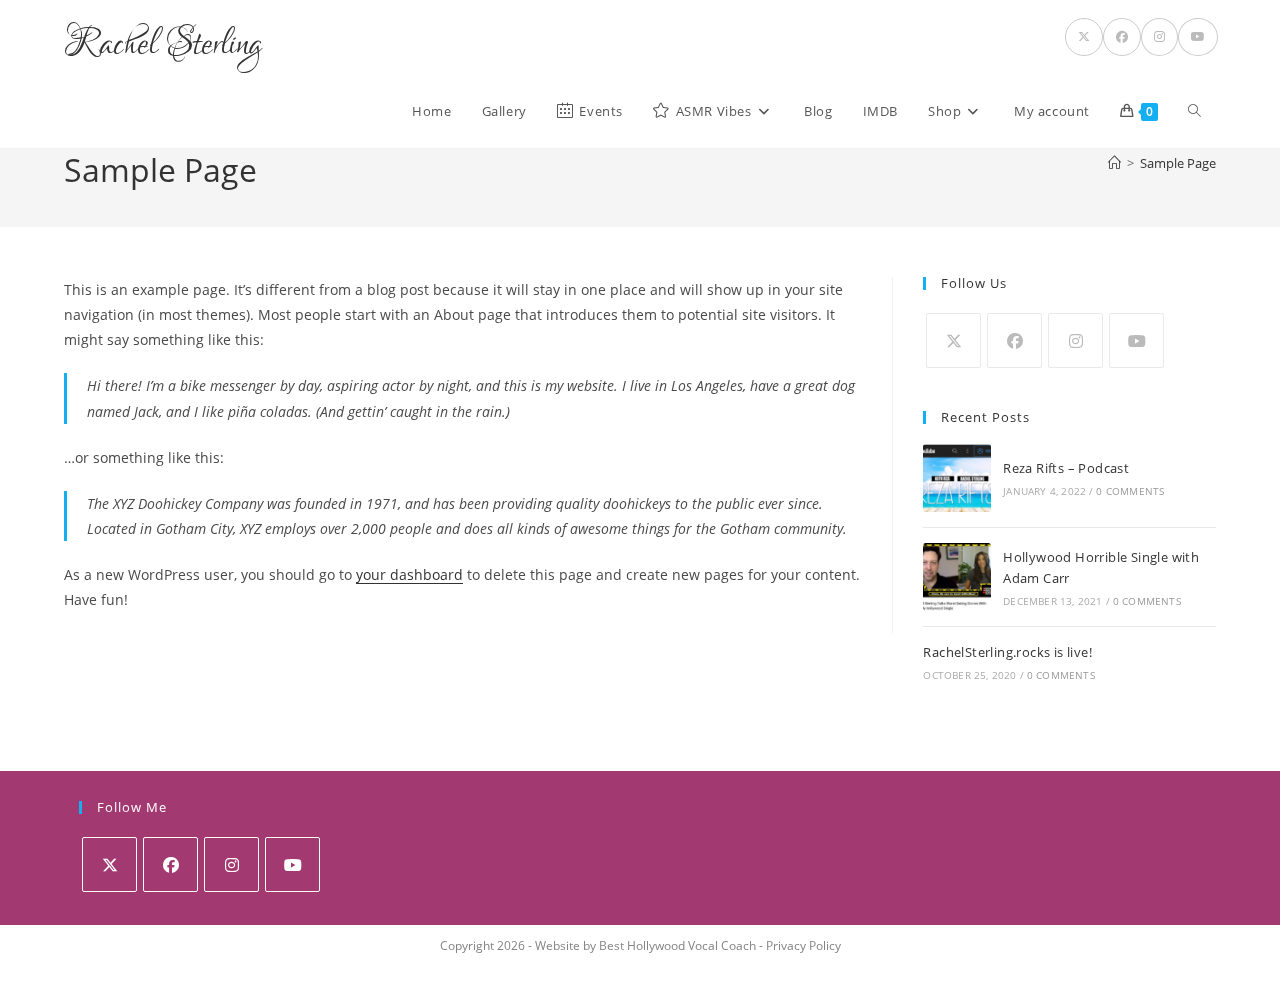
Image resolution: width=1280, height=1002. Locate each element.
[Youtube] (1136, 340)
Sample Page (1178, 163)
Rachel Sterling (163, 45)
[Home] (1114, 163)
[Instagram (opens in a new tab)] (1159, 37)
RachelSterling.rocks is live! (1007, 652)
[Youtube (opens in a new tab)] (1198, 37)
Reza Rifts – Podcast (1066, 468)
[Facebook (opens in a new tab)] (1122, 37)
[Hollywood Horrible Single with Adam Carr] (957, 577)
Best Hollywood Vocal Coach (677, 945)
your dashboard (409, 574)
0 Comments (1130, 491)
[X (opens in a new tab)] (1084, 37)
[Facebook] (1014, 340)
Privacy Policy (803, 945)
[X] (953, 340)
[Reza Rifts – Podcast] (957, 478)
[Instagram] (1075, 340)
